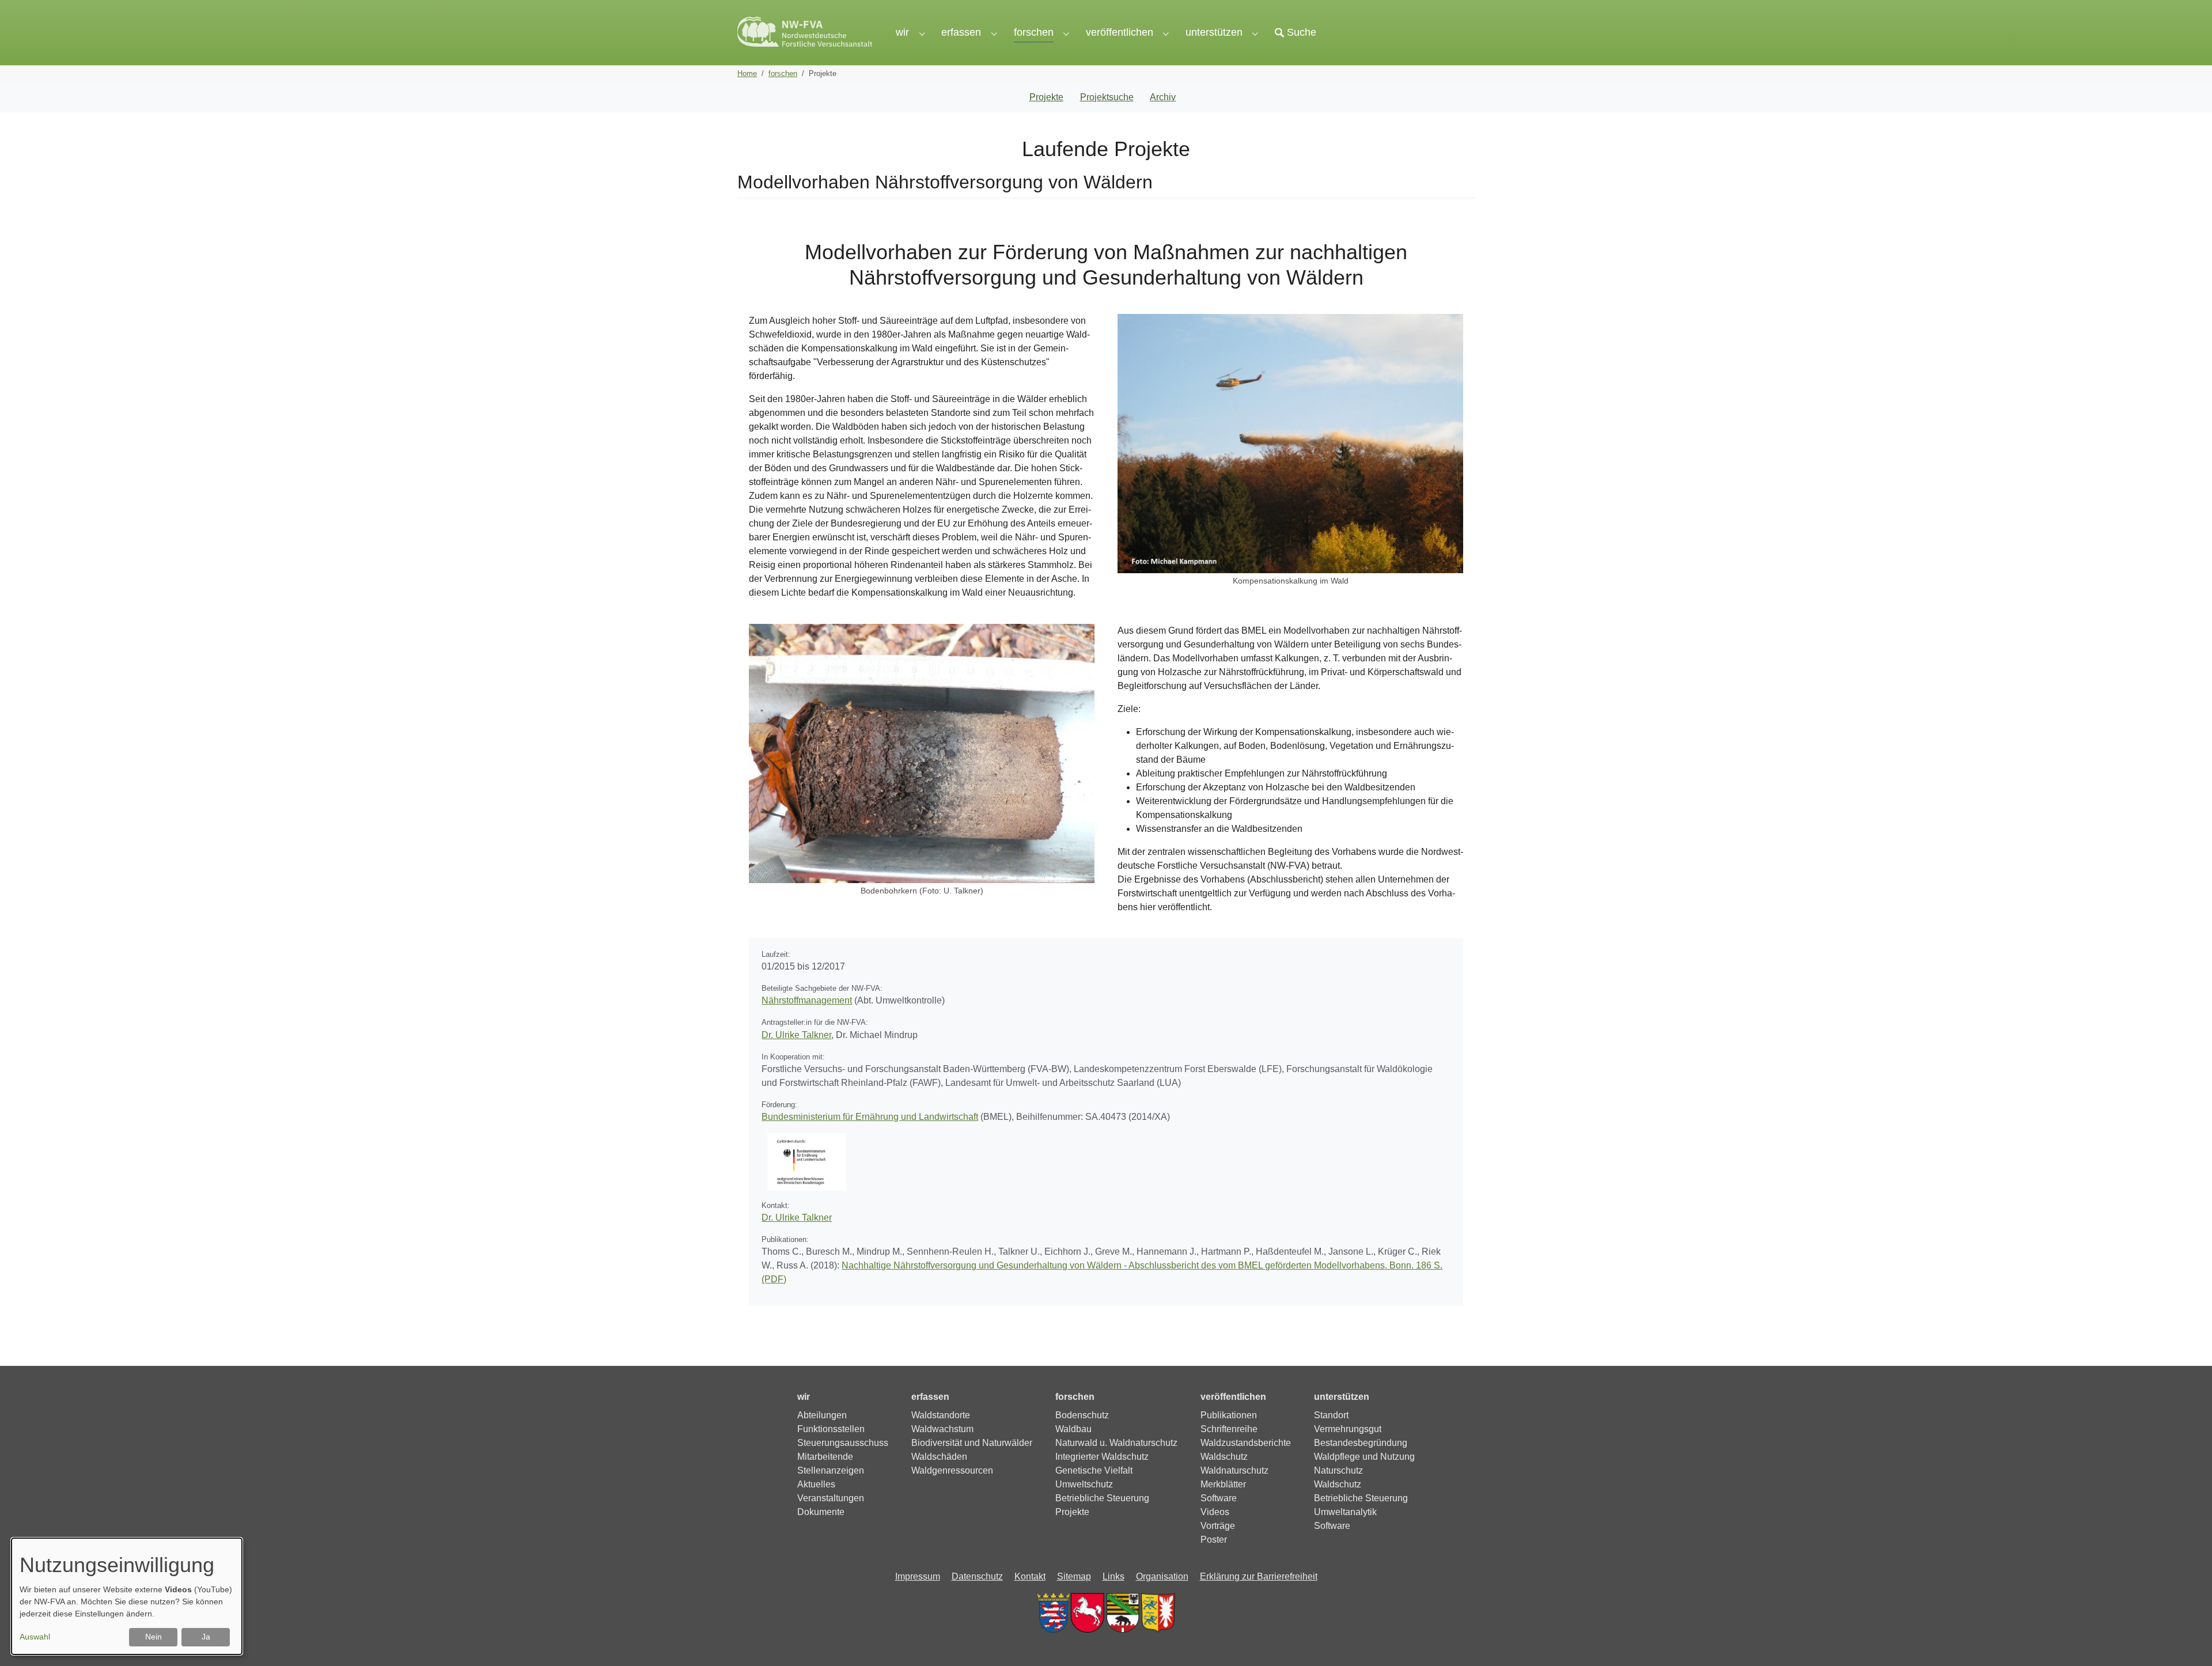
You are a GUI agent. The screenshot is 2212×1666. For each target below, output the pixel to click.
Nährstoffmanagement (807, 1000)
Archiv (1163, 97)
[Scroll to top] (2187, 1641)
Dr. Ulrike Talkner (796, 1035)
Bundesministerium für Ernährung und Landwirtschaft (870, 1117)
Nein (154, 1637)
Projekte (1046, 97)
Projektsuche (1107, 97)
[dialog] (127, 1596)
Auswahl (35, 1637)
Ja (206, 1637)
